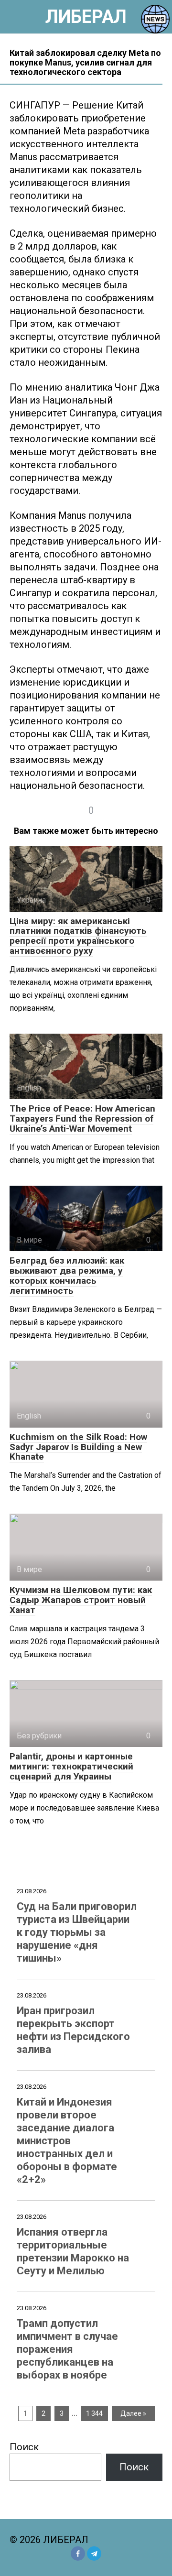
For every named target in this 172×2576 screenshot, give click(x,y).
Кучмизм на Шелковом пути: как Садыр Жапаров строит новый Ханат (81, 1600)
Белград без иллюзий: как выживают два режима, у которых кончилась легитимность (67, 1276)
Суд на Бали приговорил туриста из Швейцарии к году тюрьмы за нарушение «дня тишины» (77, 1932)
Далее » (133, 2413)
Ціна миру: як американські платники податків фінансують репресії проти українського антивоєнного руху (78, 936)
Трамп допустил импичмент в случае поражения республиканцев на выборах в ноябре (67, 2349)
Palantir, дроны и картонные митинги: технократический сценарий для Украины (71, 1766)
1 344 (94, 2413)
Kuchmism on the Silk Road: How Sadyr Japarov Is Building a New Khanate (78, 1447)
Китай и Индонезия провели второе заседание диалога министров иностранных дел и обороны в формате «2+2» (67, 2141)
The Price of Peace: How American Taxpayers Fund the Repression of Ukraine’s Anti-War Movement (82, 1119)
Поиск (24, 2447)
